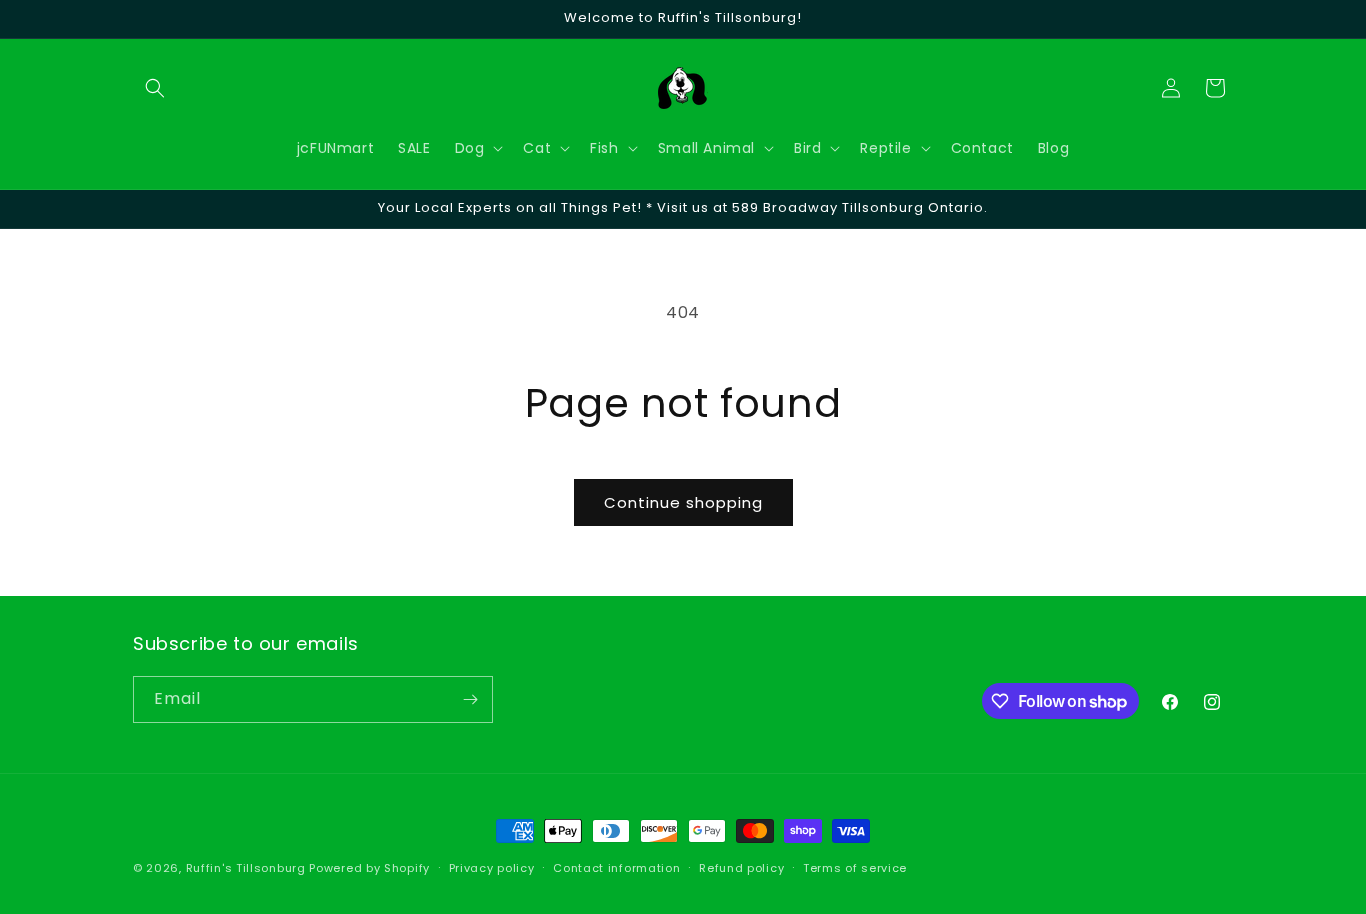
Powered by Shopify (369, 868)
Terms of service (855, 868)
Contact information (616, 868)
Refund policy (741, 868)
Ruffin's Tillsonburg (246, 868)
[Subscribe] (470, 699)
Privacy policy (492, 868)
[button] (155, 88)
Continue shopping (683, 502)
